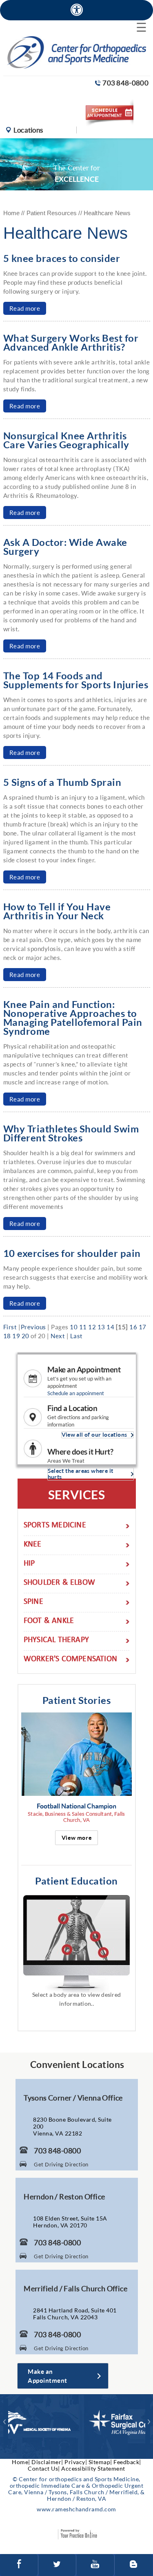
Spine (33, 1602)
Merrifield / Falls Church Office (75, 2288)
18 (7, 1336)
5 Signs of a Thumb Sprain (62, 782)
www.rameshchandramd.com (76, 2509)
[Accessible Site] (76, 10)
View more (76, 1838)
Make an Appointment (84, 1370)
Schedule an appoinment (76, 1393)
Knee (33, 1545)
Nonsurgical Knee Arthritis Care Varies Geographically (66, 440)
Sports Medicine (55, 1526)
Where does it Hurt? (80, 1452)
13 (101, 1327)
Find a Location (72, 1408)
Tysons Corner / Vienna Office (73, 2098)
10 (74, 1327)
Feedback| (127, 2462)
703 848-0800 (125, 83)
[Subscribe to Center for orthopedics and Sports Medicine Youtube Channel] (95, 2565)
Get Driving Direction (61, 2164)
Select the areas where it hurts (81, 1474)
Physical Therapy (56, 1641)
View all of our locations (94, 1435)
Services (76, 1494)
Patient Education (76, 1881)
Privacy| (76, 2462)
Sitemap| (100, 2462)
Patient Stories (77, 1700)
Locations (28, 130)
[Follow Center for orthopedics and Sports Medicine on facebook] (19, 2565)
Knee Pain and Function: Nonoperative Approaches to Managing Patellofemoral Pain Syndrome (73, 1018)
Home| (21, 2462)
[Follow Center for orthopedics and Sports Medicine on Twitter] (57, 2565)
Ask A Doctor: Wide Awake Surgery (65, 546)
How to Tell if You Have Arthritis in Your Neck (57, 911)
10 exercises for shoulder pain (72, 1253)
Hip (29, 1564)
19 (16, 1336)
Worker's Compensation (70, 1660)
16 (133, 1327)
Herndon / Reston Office (64, 2196)
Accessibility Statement (93, 2468)
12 (92, 1327)
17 (143, 1327)
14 (110, 1327)
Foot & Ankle (49, 1622)
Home (12, 213)
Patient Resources (52, 213)
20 (25, 1336)
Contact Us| (44, 2468)
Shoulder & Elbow (59, 1583)
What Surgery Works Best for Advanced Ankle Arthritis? (71, 342)
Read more (25, 308)
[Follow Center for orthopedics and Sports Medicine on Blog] (134, 2565)
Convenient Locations (77, 2064)
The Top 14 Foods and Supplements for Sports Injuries (76, 680)
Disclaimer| (47, 2462)
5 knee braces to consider (62, 258)
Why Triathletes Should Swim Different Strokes (71, 1133)
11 (83, 1327)
